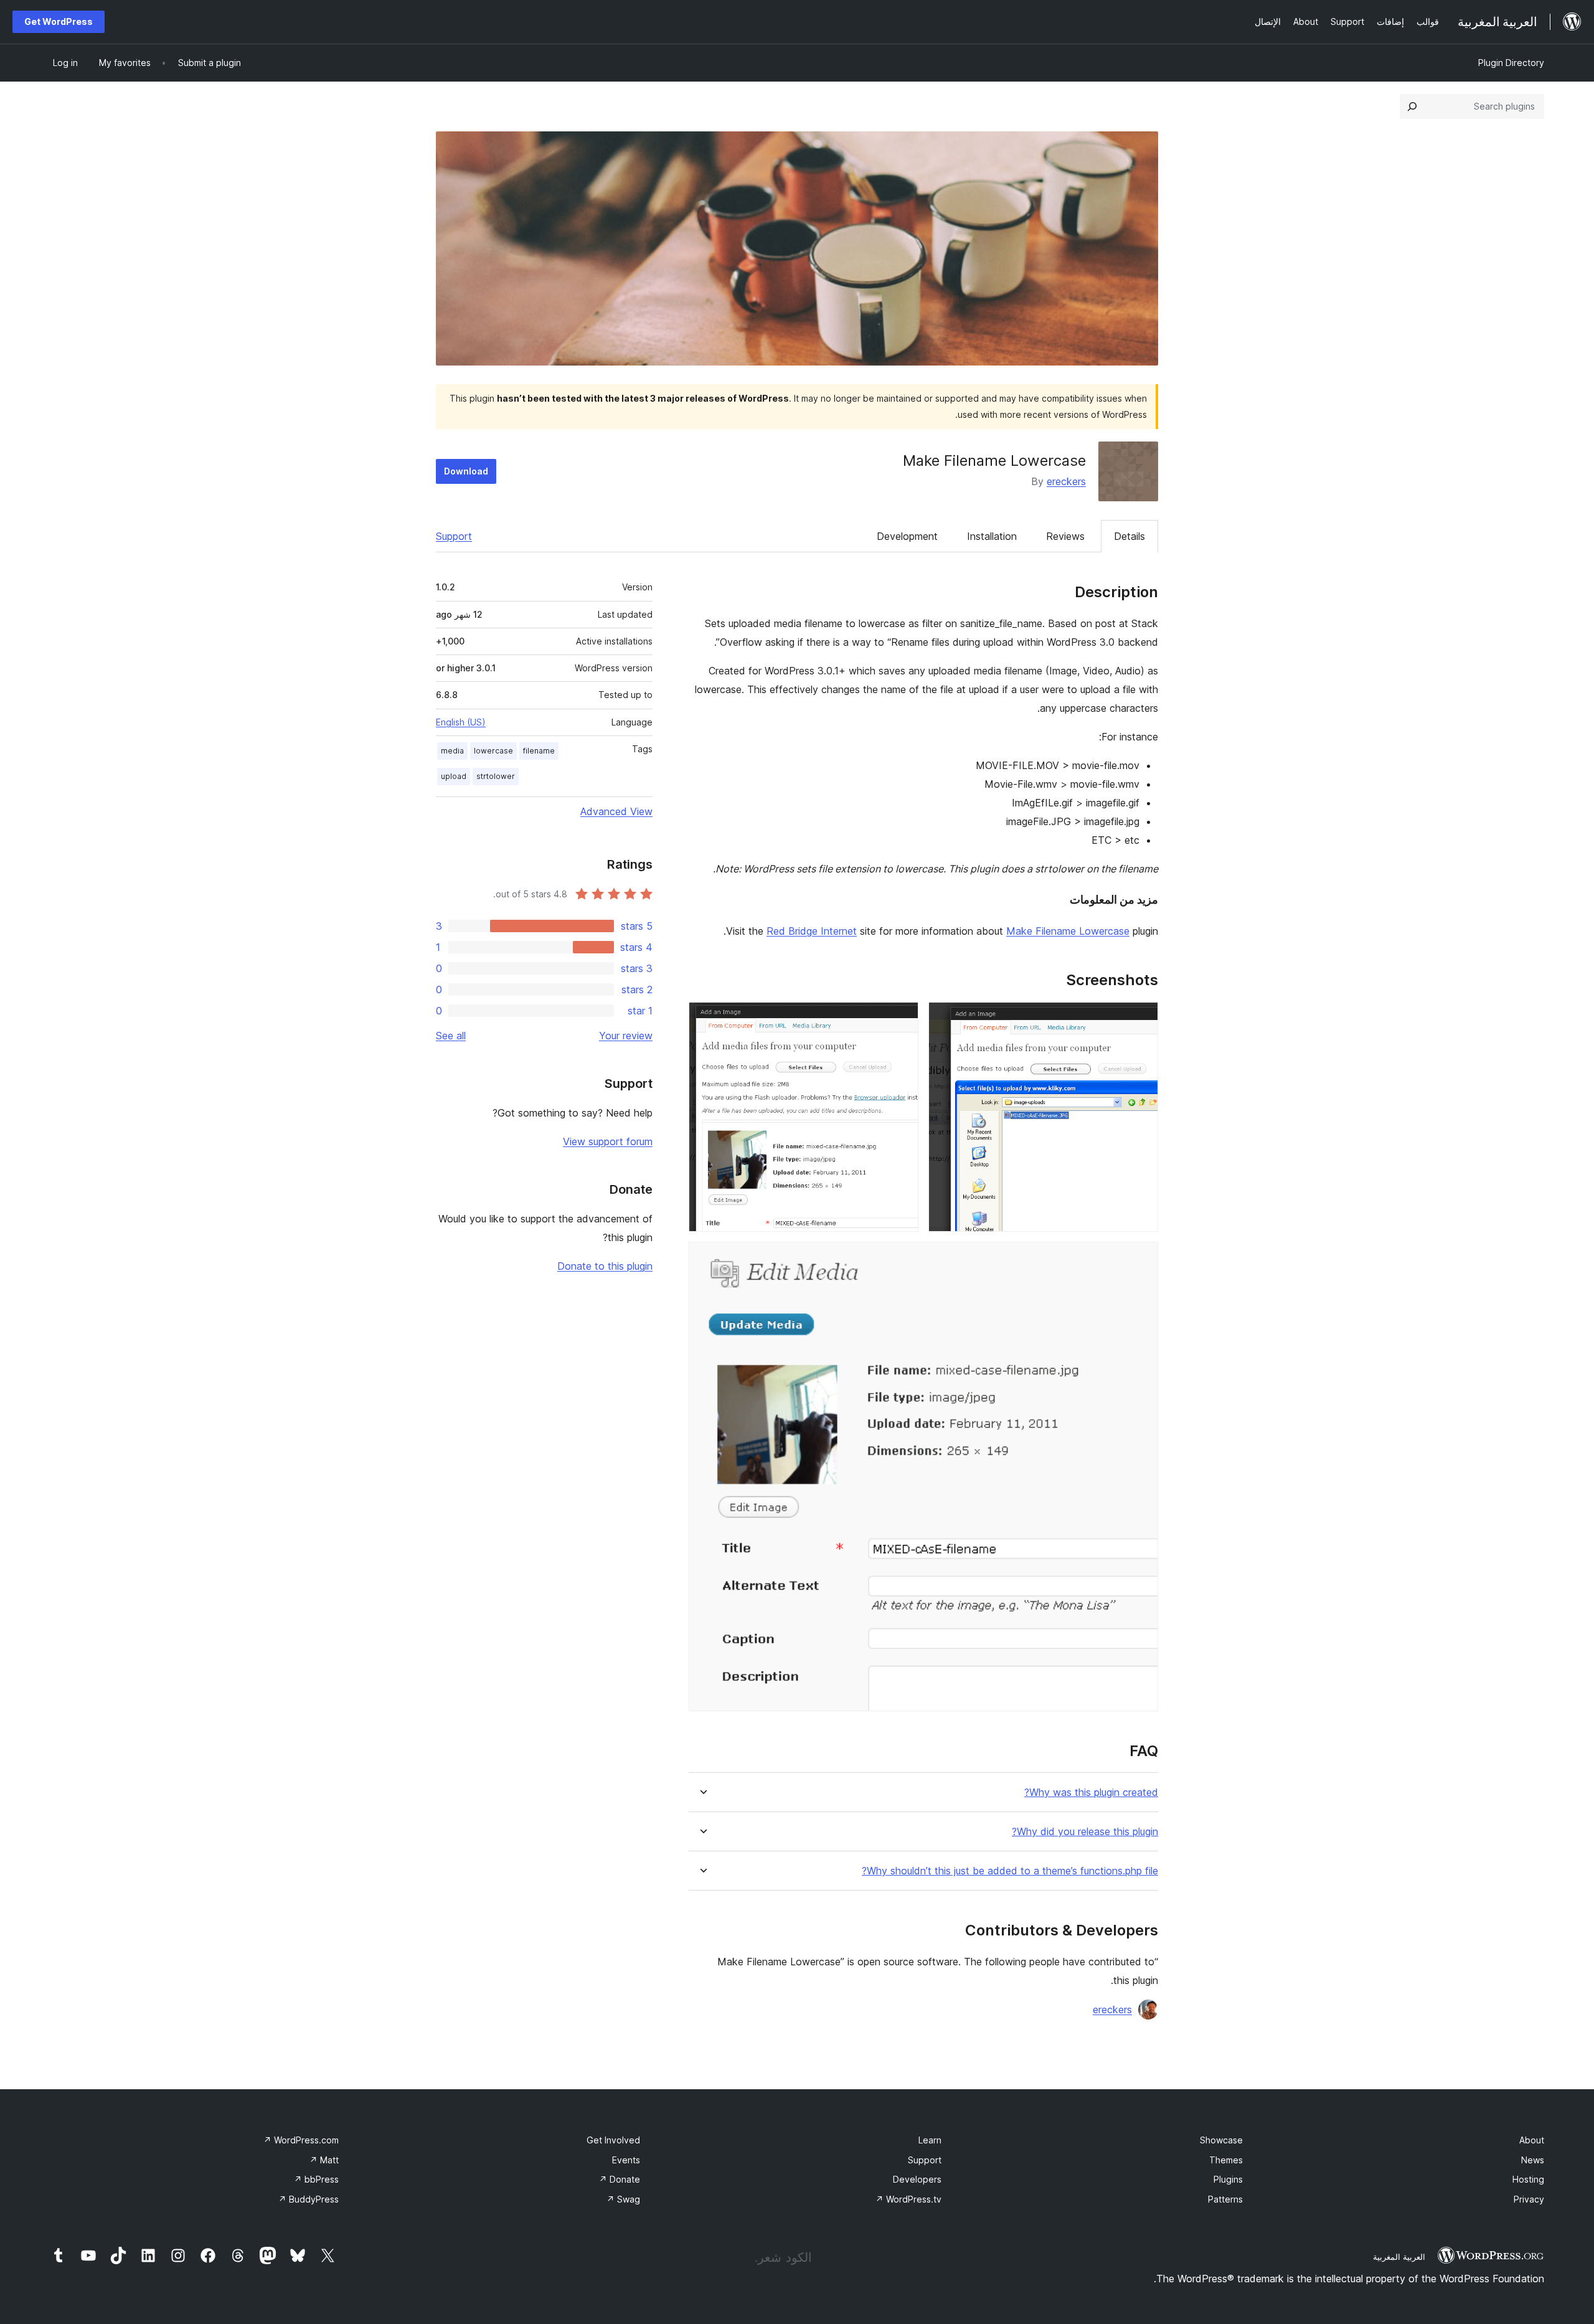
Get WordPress (59, 21)
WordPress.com (301, 2140)
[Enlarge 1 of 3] (1141, 1019)
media (452, 751)
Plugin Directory (1511, 63)
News (1533, 2160)
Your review (626, 1036)
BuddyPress (309, 2199)
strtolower (496, 776)
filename (539, 751)
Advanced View (616, 811)
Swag (623, 2199)
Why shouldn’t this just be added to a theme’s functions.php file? (1010, 1871)
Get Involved (613, 2140)
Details (1129, 536)
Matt (324, 2160)
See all (451, 1036)
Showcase (1221, 2140)
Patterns (1225, 2199)
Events (626, 2160)
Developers (917, 2179)
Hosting (1528, 2179)
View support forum (608, 1141)
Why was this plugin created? (1091, 1793)
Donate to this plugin (605, 1266)
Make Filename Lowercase (1068, 931)
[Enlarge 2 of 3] (902, 1019)
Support (454, 536)
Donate (620, 2179)
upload (454, 776)
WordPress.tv (908, 2199)
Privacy (1529, 2199)
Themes (1226, 2160)
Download (466, 471)
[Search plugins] (1412, 106)
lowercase (493, 751)
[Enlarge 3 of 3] (1141, 1259)
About (1532, 2140)
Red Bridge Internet (812, 931)
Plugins (1228, 2179)
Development (907, 536)
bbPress (316, 2179)
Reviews (1065, 536)
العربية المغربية (1399, 2257)
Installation (992, 536)
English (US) (461, 722)
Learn (930, 2140)
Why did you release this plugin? (1085, 1832)
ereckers (1066, 481)
